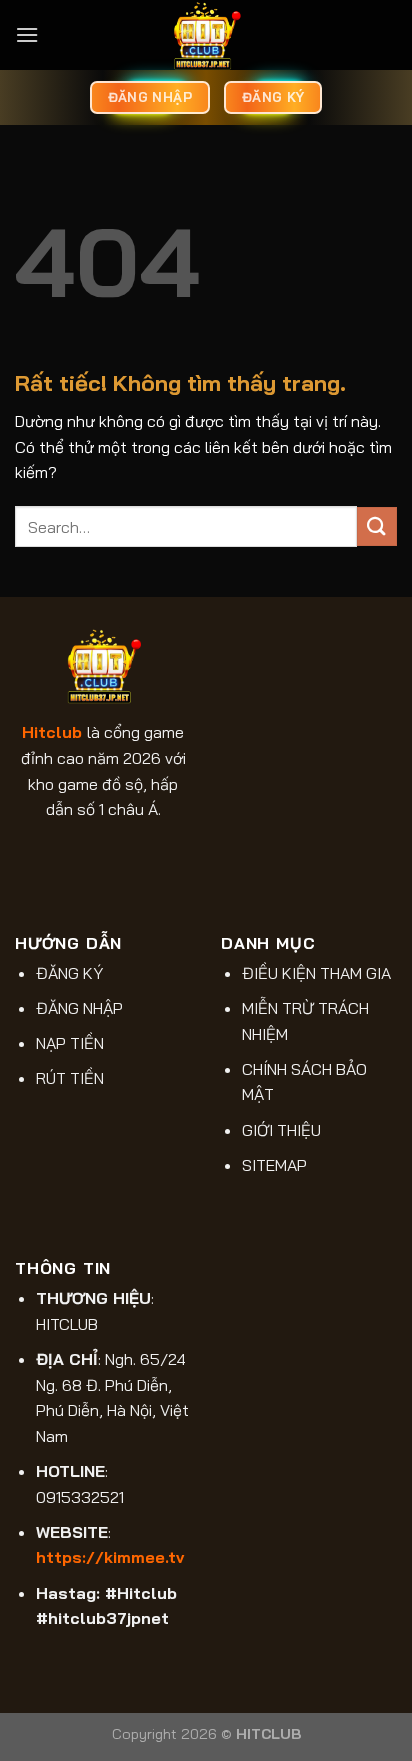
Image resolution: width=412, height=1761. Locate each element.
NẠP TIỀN (70, 1043)
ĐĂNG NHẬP (79, 1008)
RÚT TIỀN (70, 1078)
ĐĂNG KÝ (69, 973)
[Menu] (27, 34)
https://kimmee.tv (110, 1557)
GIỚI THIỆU (281, 1130)
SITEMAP (274, 1165)
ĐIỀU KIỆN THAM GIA (316, 973)
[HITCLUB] (206, 35)
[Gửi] (377, 526)
